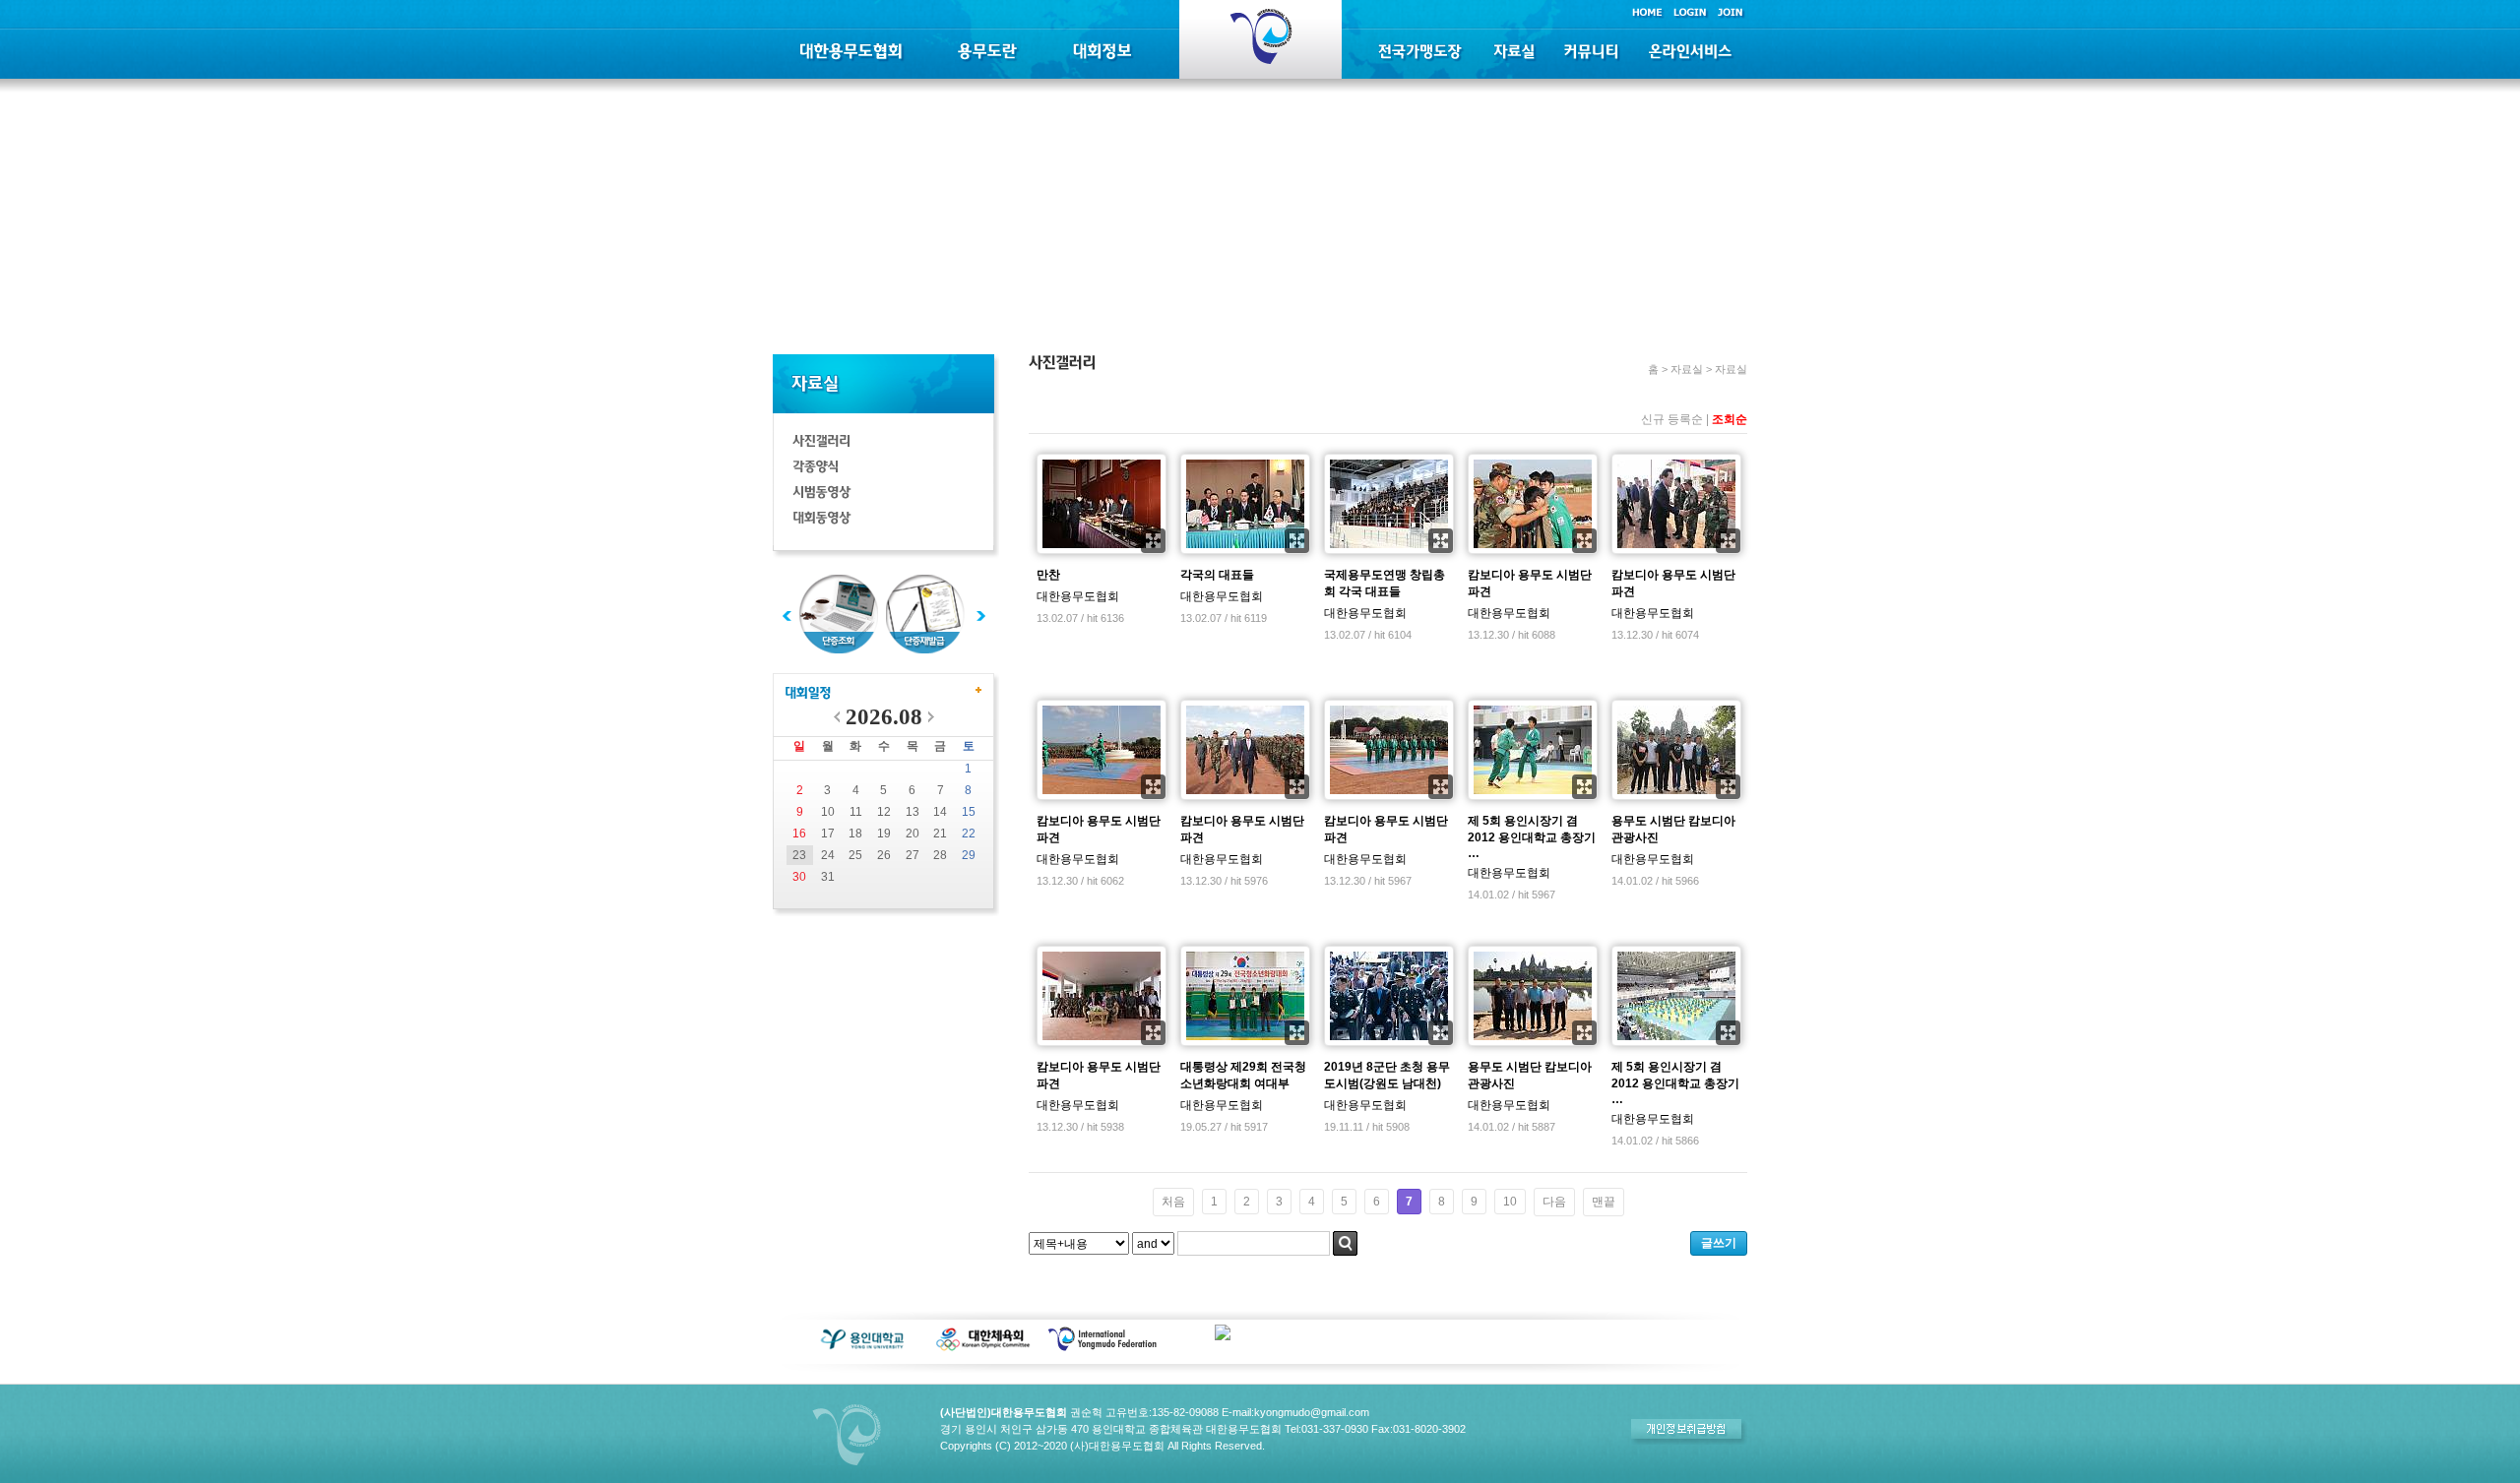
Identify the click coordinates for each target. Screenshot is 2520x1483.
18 (855, 834)
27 (913, 855)
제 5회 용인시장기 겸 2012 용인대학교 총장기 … (1532, 837)
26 (884, 855)
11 (856, 812)
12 (884, 812)
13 (913, 812)
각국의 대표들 (1217, 575)
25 (855, 855)
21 (940, 834)
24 (828, 855)
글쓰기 (1719, 1243)
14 (940, 812)
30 (799, 877)
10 (828, 812)
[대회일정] (808, 694)
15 (969, 812)
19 (884, 834)
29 (969, 855)
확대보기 (1153, 541)
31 (828, 877)
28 (940, 855)
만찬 (1048, 575)
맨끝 (1604, 1202)
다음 (1554, 1202)
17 (828, 834)
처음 (1173, 1202)
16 (799, 834)
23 (799, 855)
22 (969, 834)
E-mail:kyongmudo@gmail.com (1295, 1412)
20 (913, 834)
